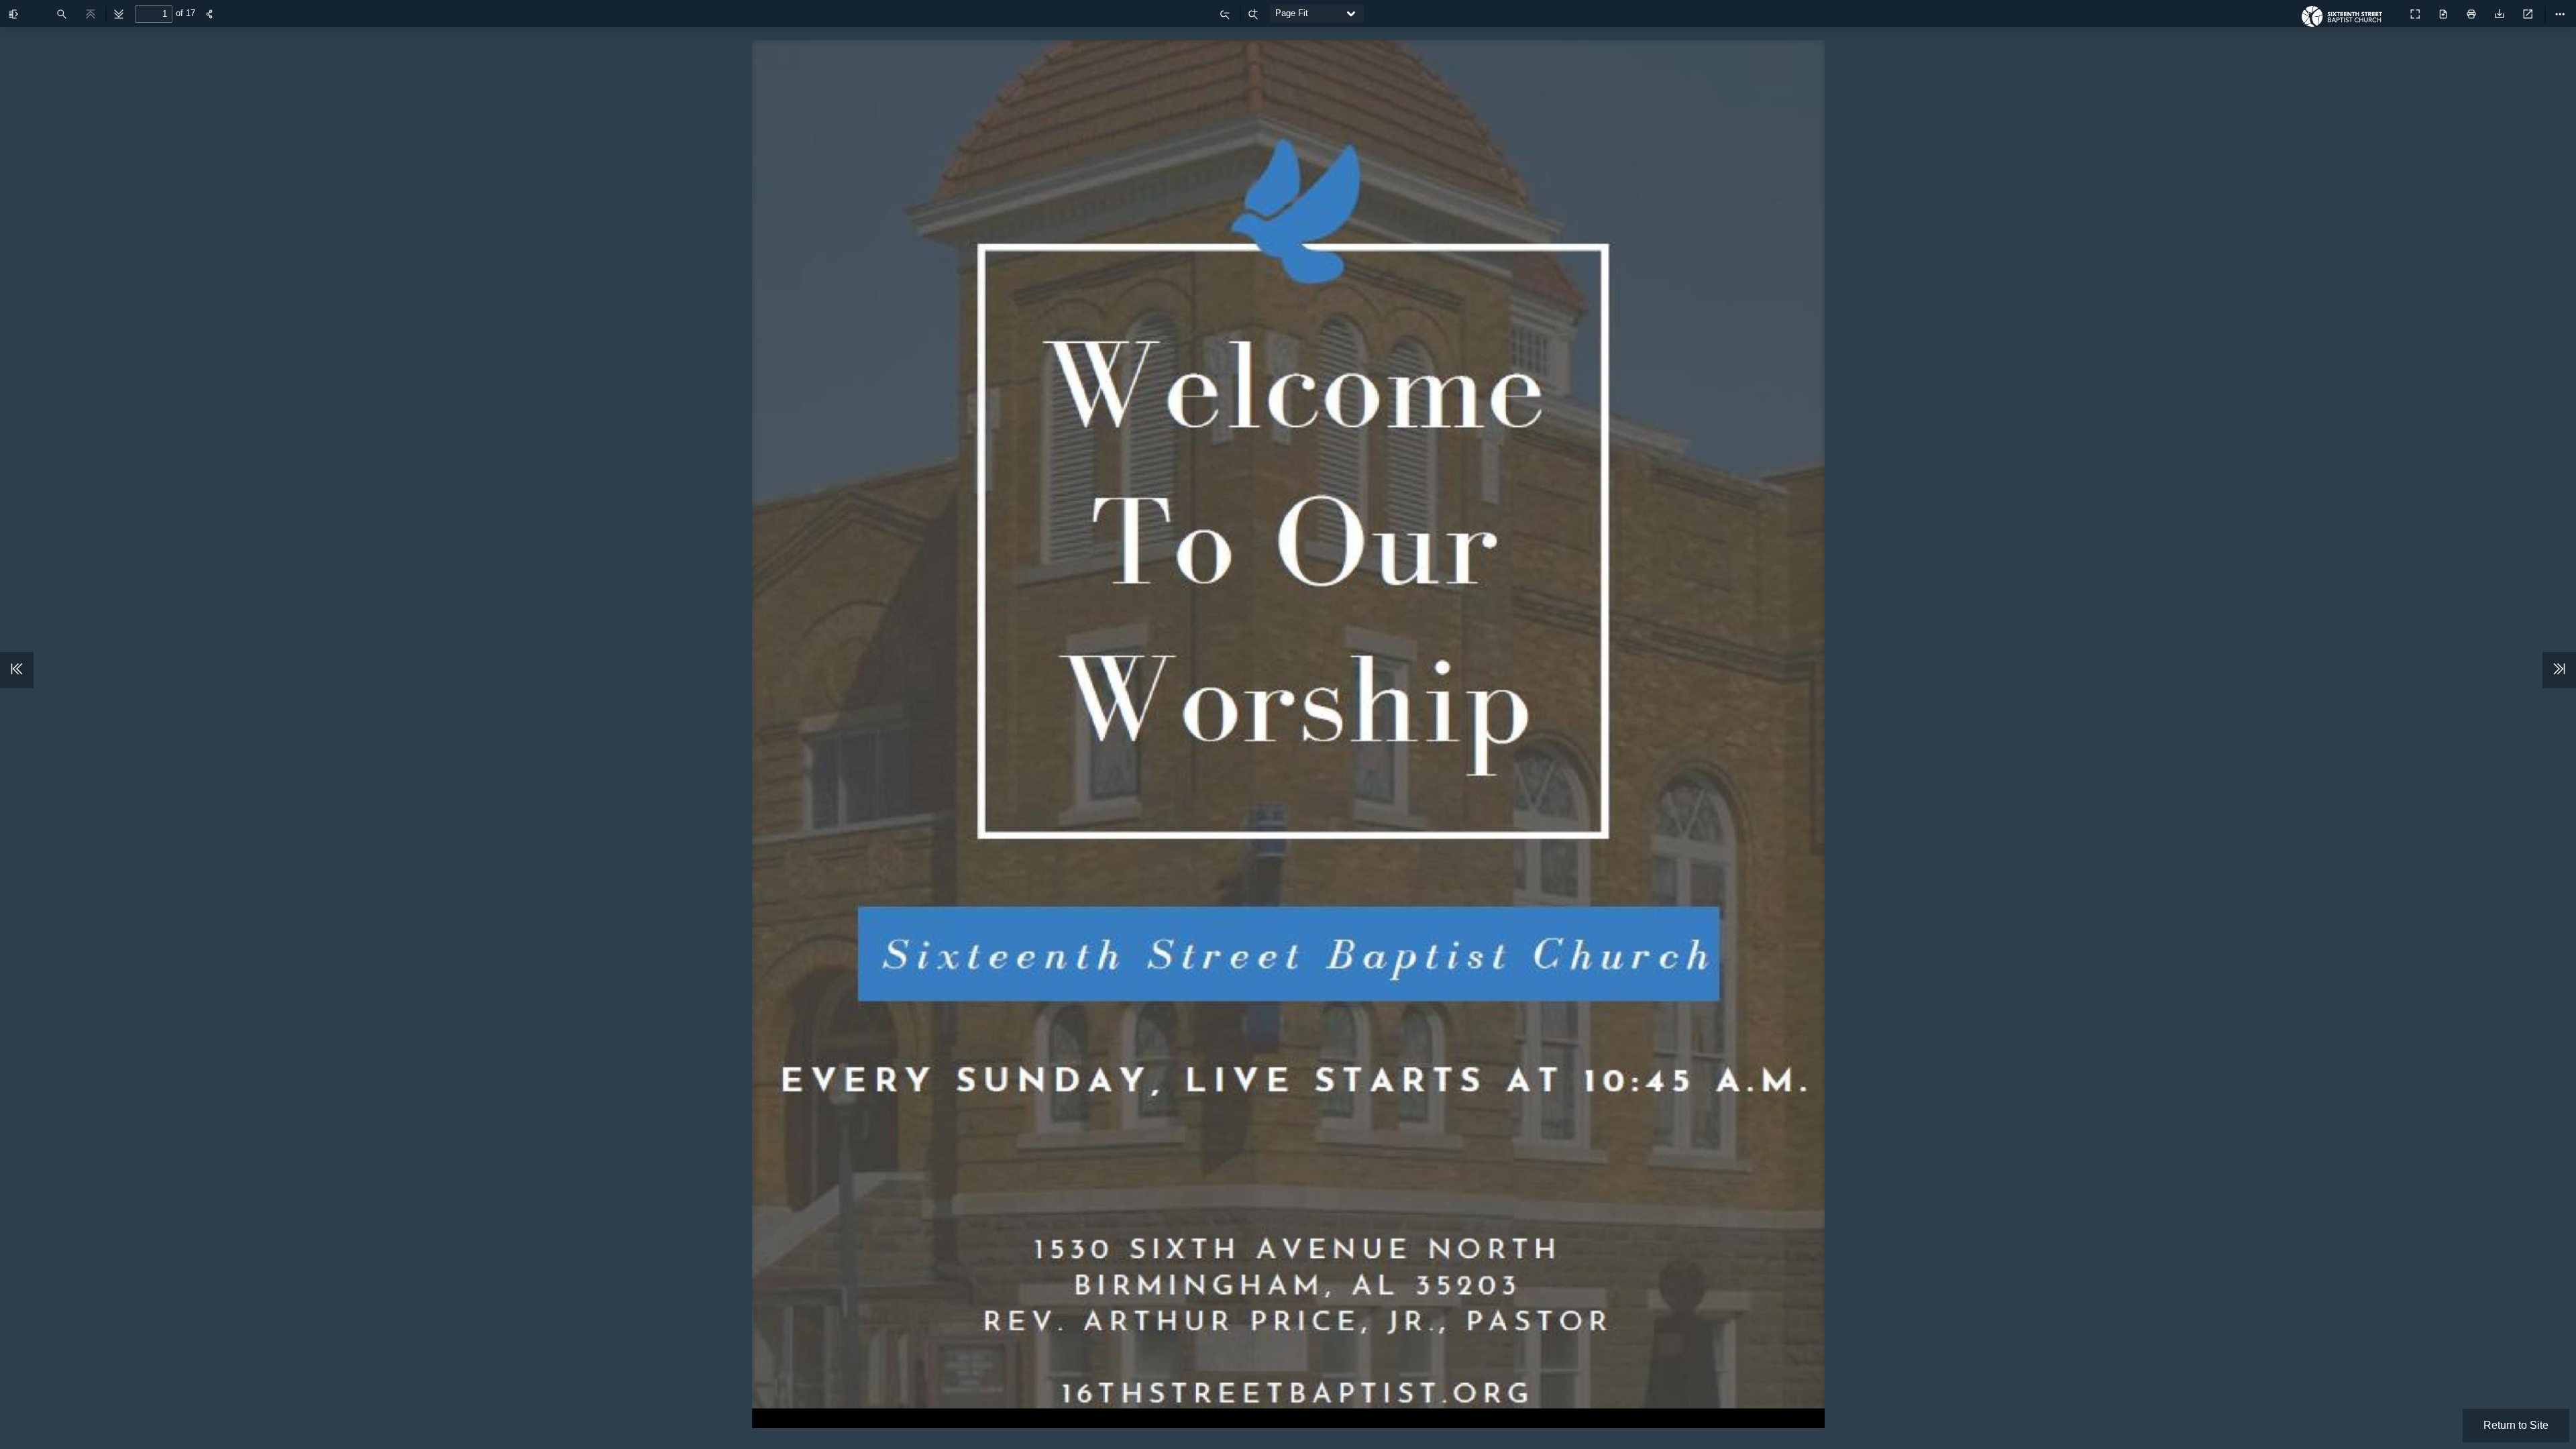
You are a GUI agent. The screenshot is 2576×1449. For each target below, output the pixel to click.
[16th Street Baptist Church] (2345, 20)
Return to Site (2516, 1425)
